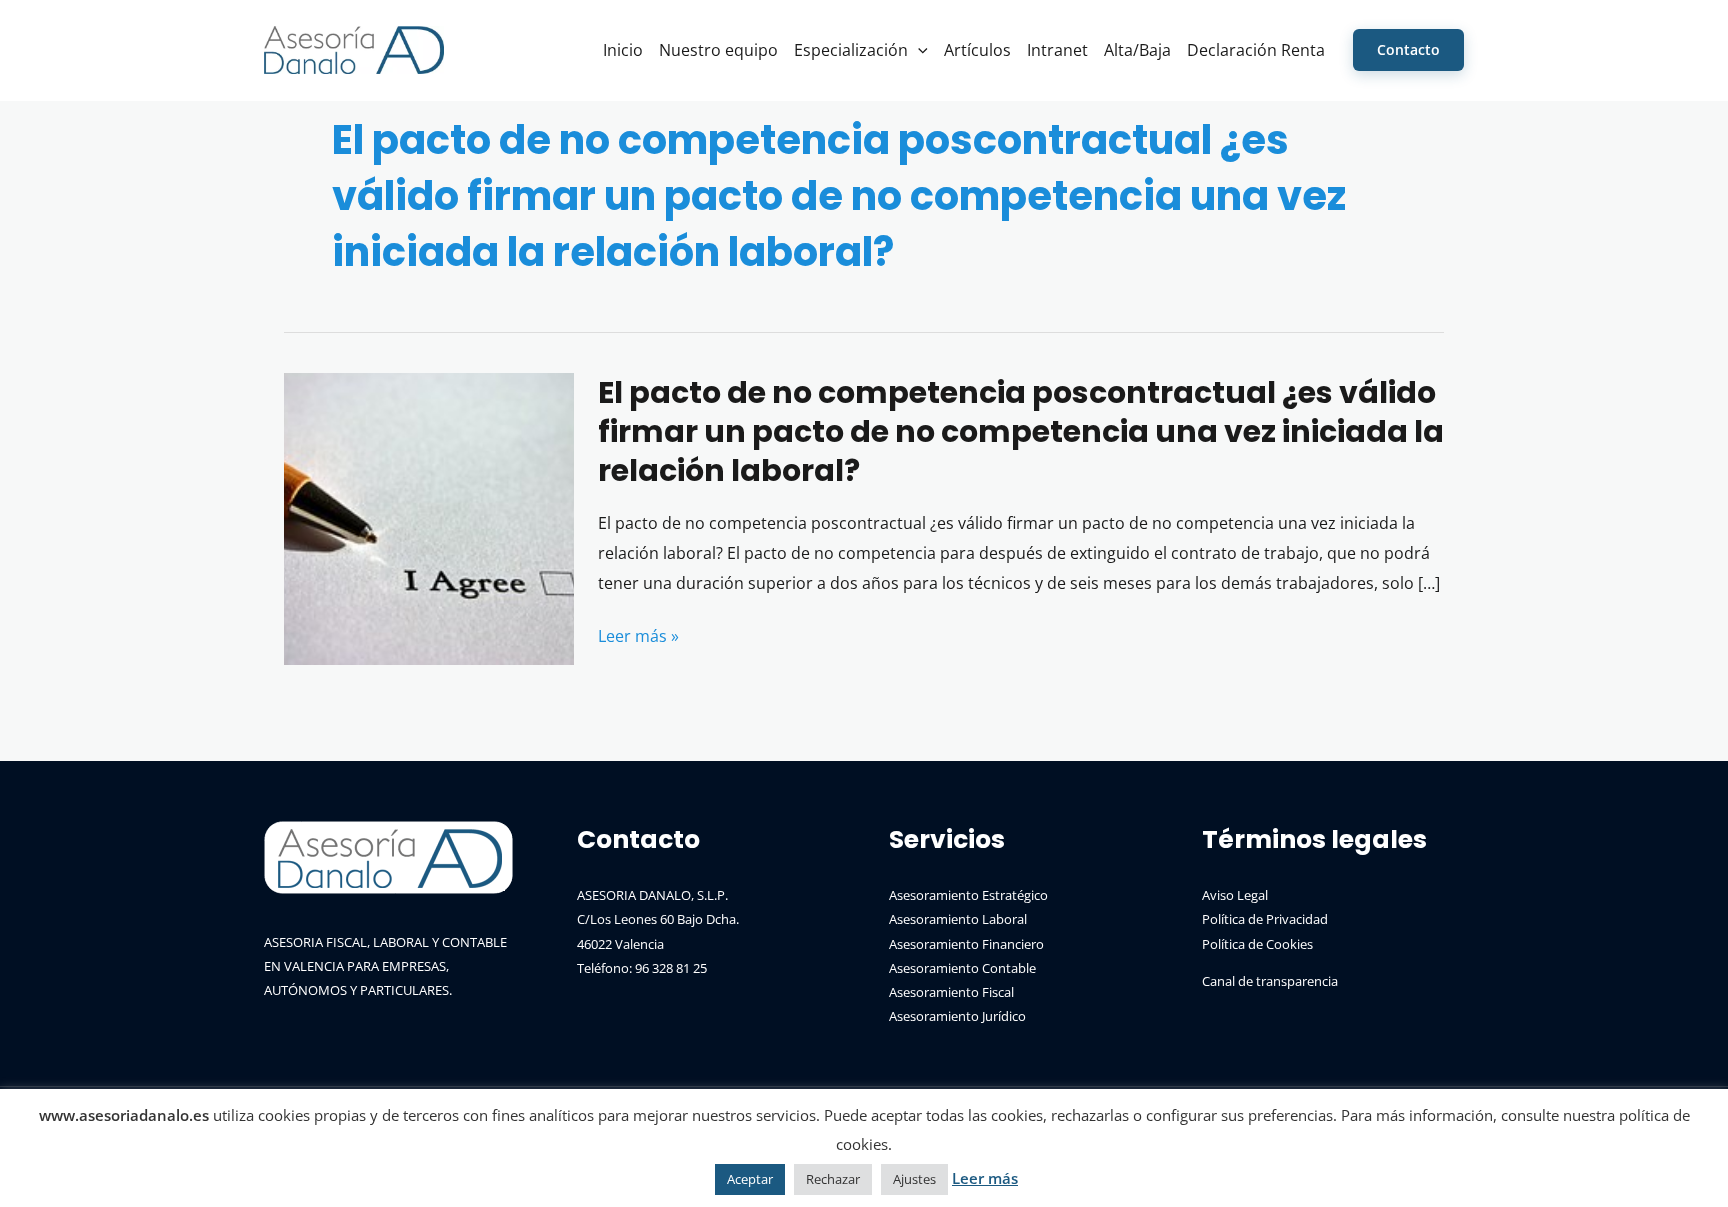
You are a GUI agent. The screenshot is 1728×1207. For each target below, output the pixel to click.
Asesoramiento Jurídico (957, 1016)
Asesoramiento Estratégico (968, 895)
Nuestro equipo (718, 50)
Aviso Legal (1235, 895)
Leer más (985, 1178)
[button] (918, 50)
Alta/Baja (1137, 50)
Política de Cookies (1257, 944)
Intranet (1057, 50)
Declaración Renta (1256, 50)
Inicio (623, 50)
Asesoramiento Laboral (958, 919)
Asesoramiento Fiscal (951, 992)
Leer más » (638, 638)
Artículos (977, 50)
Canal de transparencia (1270, 981)
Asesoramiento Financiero (966, 944)
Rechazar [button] (833, 1179)
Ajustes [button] (914, 1179)
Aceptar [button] (750, 1179)
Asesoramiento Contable (962, 968)
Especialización (851, 50)
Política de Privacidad (1265, 919)
